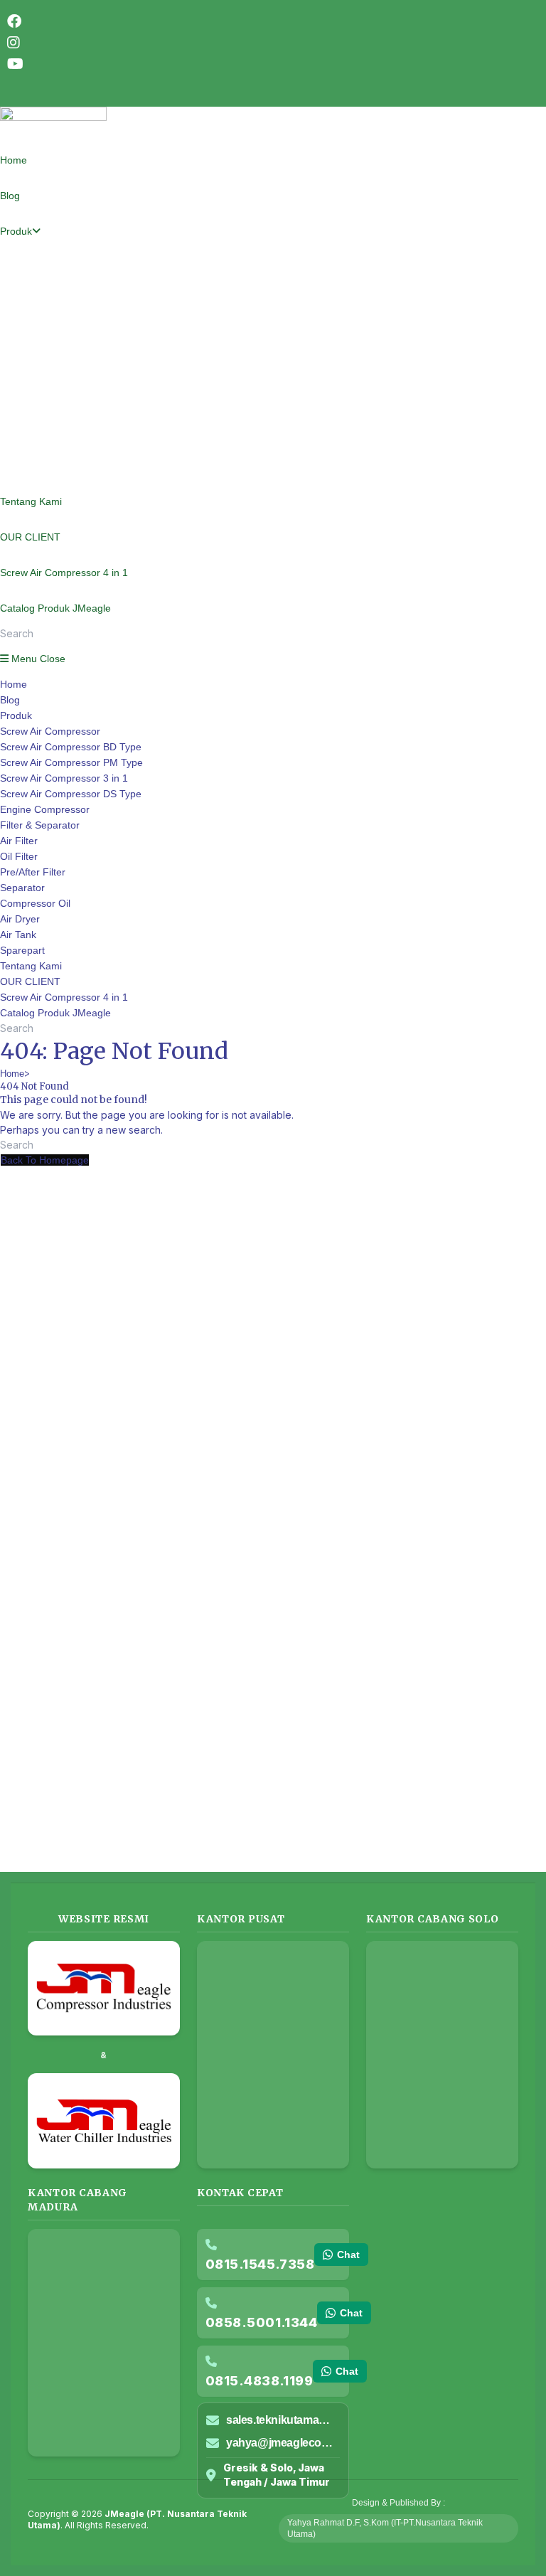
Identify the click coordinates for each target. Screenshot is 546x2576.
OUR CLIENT (30, 981)
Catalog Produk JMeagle (55, 1013)
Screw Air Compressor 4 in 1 (64, 997)
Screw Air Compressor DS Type (71, 794)
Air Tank (18, 935)
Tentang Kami (31, 966)
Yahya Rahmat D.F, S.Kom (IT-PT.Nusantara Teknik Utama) (385, 2528)
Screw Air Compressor (50, 731)
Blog (10, 700)
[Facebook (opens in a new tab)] (14, 21)
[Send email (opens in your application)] (7, 85)
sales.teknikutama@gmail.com (283, 2420)
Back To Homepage (45, 1160)
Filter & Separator (40, 825)
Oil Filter (19, 856)
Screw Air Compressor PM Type (71, 762)
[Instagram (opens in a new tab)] (14, 43)
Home (14, 684)
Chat (348, 2255)
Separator (22, 888)
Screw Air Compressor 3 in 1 (64, 778)
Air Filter (19, 841)
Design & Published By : (398, 2503)
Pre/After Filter (33, 872)
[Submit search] (153, 1032)
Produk (16, 715)
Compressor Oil (35, 903)
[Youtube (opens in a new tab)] (15, 64)
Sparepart (22, 950)
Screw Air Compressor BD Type (71, 747)
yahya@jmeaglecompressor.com (283, 2443)
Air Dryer (20, 919)
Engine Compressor (45, 809)
